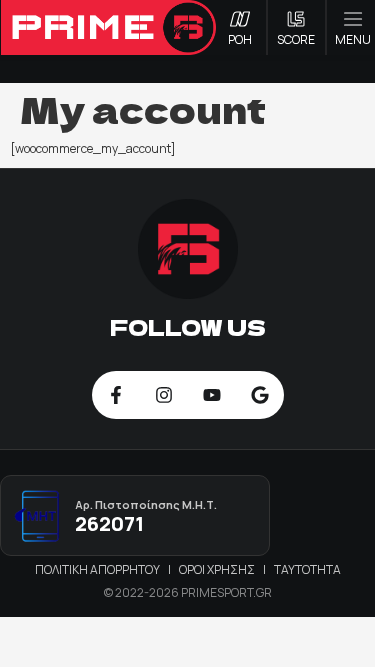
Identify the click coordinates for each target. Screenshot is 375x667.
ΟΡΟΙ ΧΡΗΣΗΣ (218, 569)
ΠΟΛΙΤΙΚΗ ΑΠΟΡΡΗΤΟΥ (98, 569)
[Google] (260, 395)
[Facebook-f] (116, 395)
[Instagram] (164, 395)
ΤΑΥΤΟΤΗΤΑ (307, 569)
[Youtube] (212, 395)
